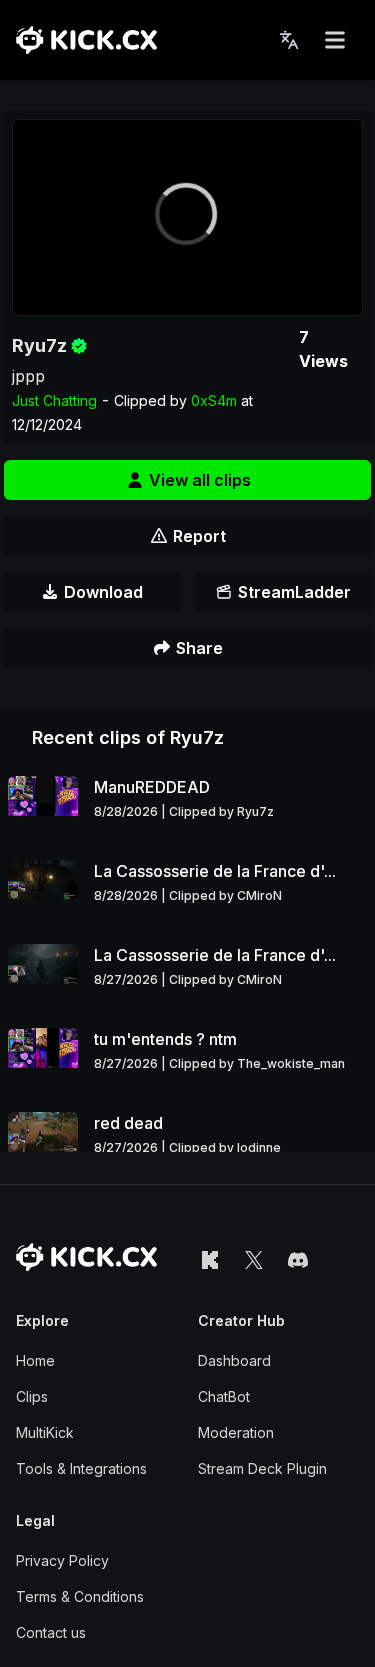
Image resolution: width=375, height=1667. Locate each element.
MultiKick (45, 1432)
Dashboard (234, 1360)
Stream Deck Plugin (262, 1468)
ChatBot (224, 1396)
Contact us (51, 1632)
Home (35, 1360)
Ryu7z (39, 345)
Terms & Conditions (80, 1596)
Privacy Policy (62, 1560)
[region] (187, 217)
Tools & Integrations (81, 1468)
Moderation (236, 1432)
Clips (32, 1396)
